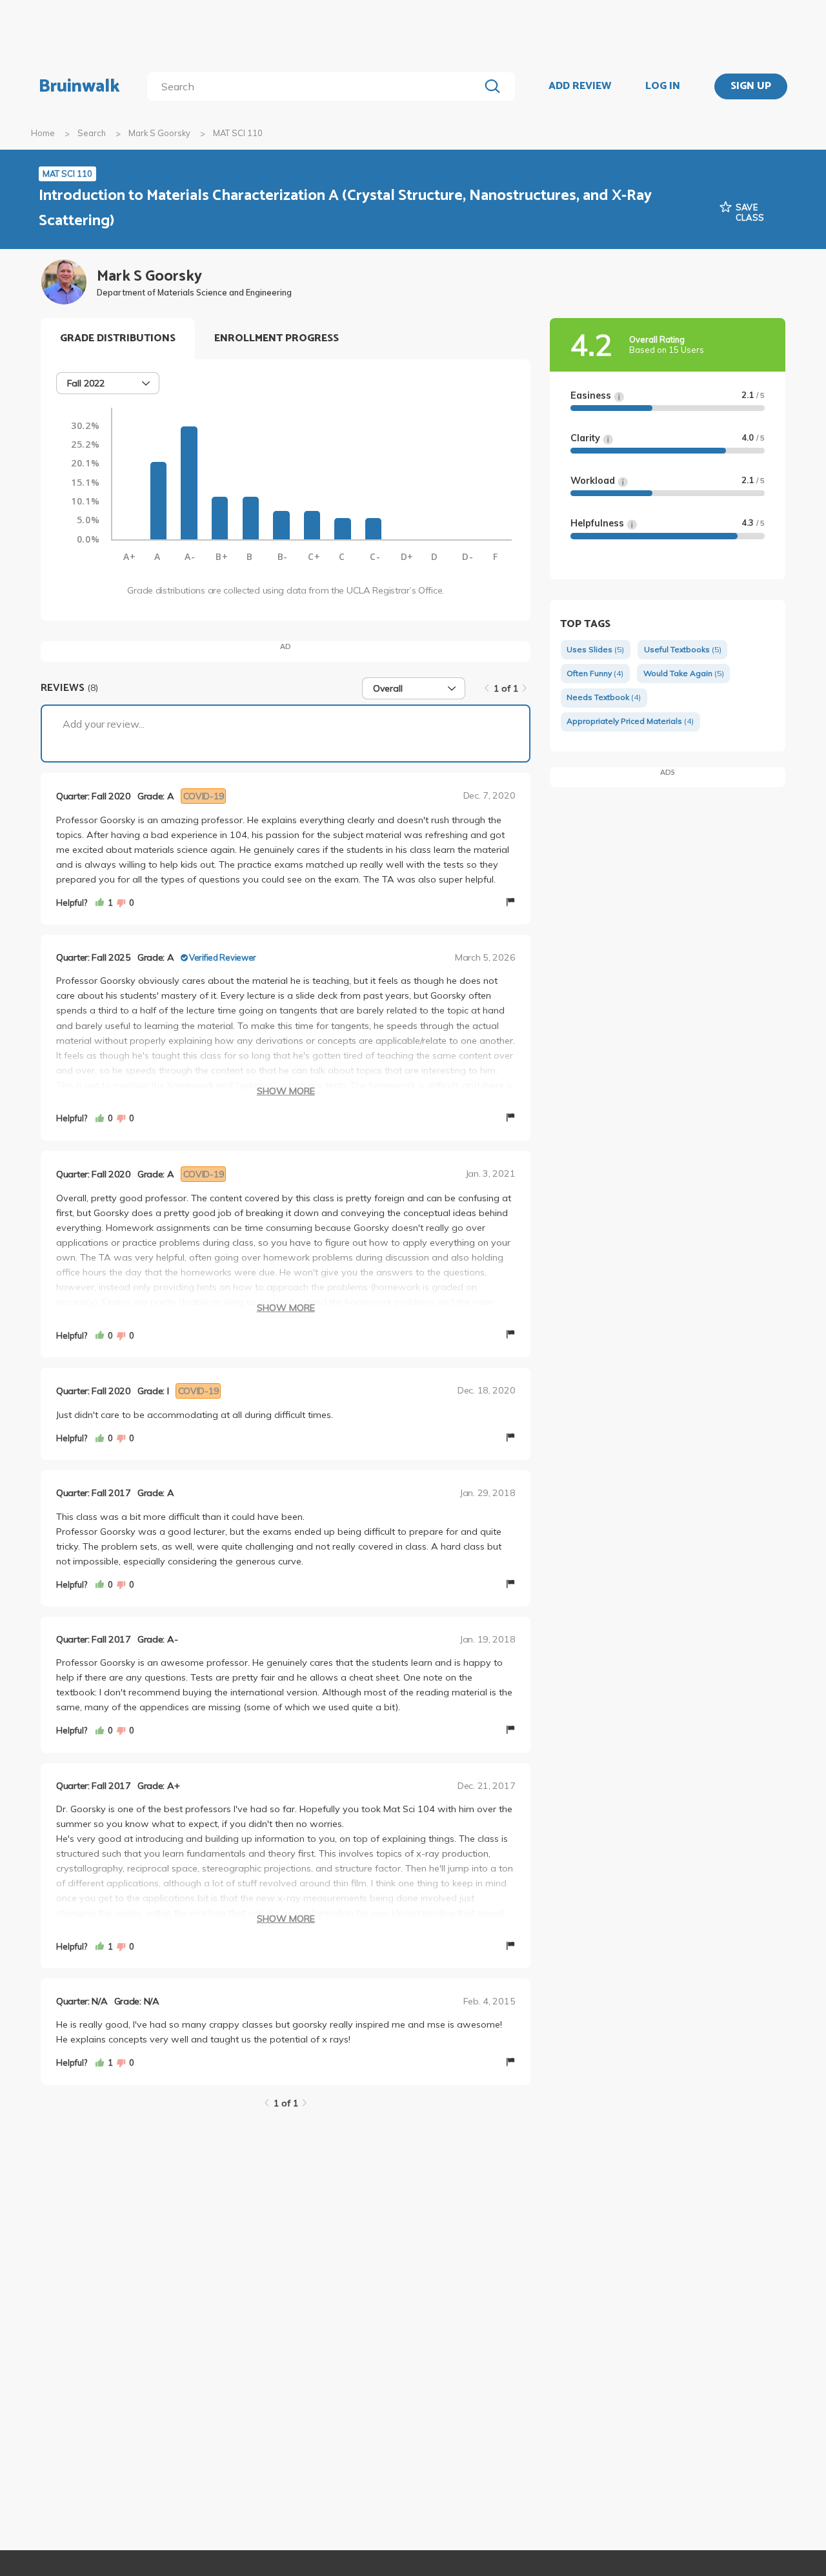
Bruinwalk (79, 86)
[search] (316, 86)
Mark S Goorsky (159, 133)
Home (43, 133)
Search (92, 133)
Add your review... (104, 724)
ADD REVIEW (580, 86)
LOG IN (663, 86)
